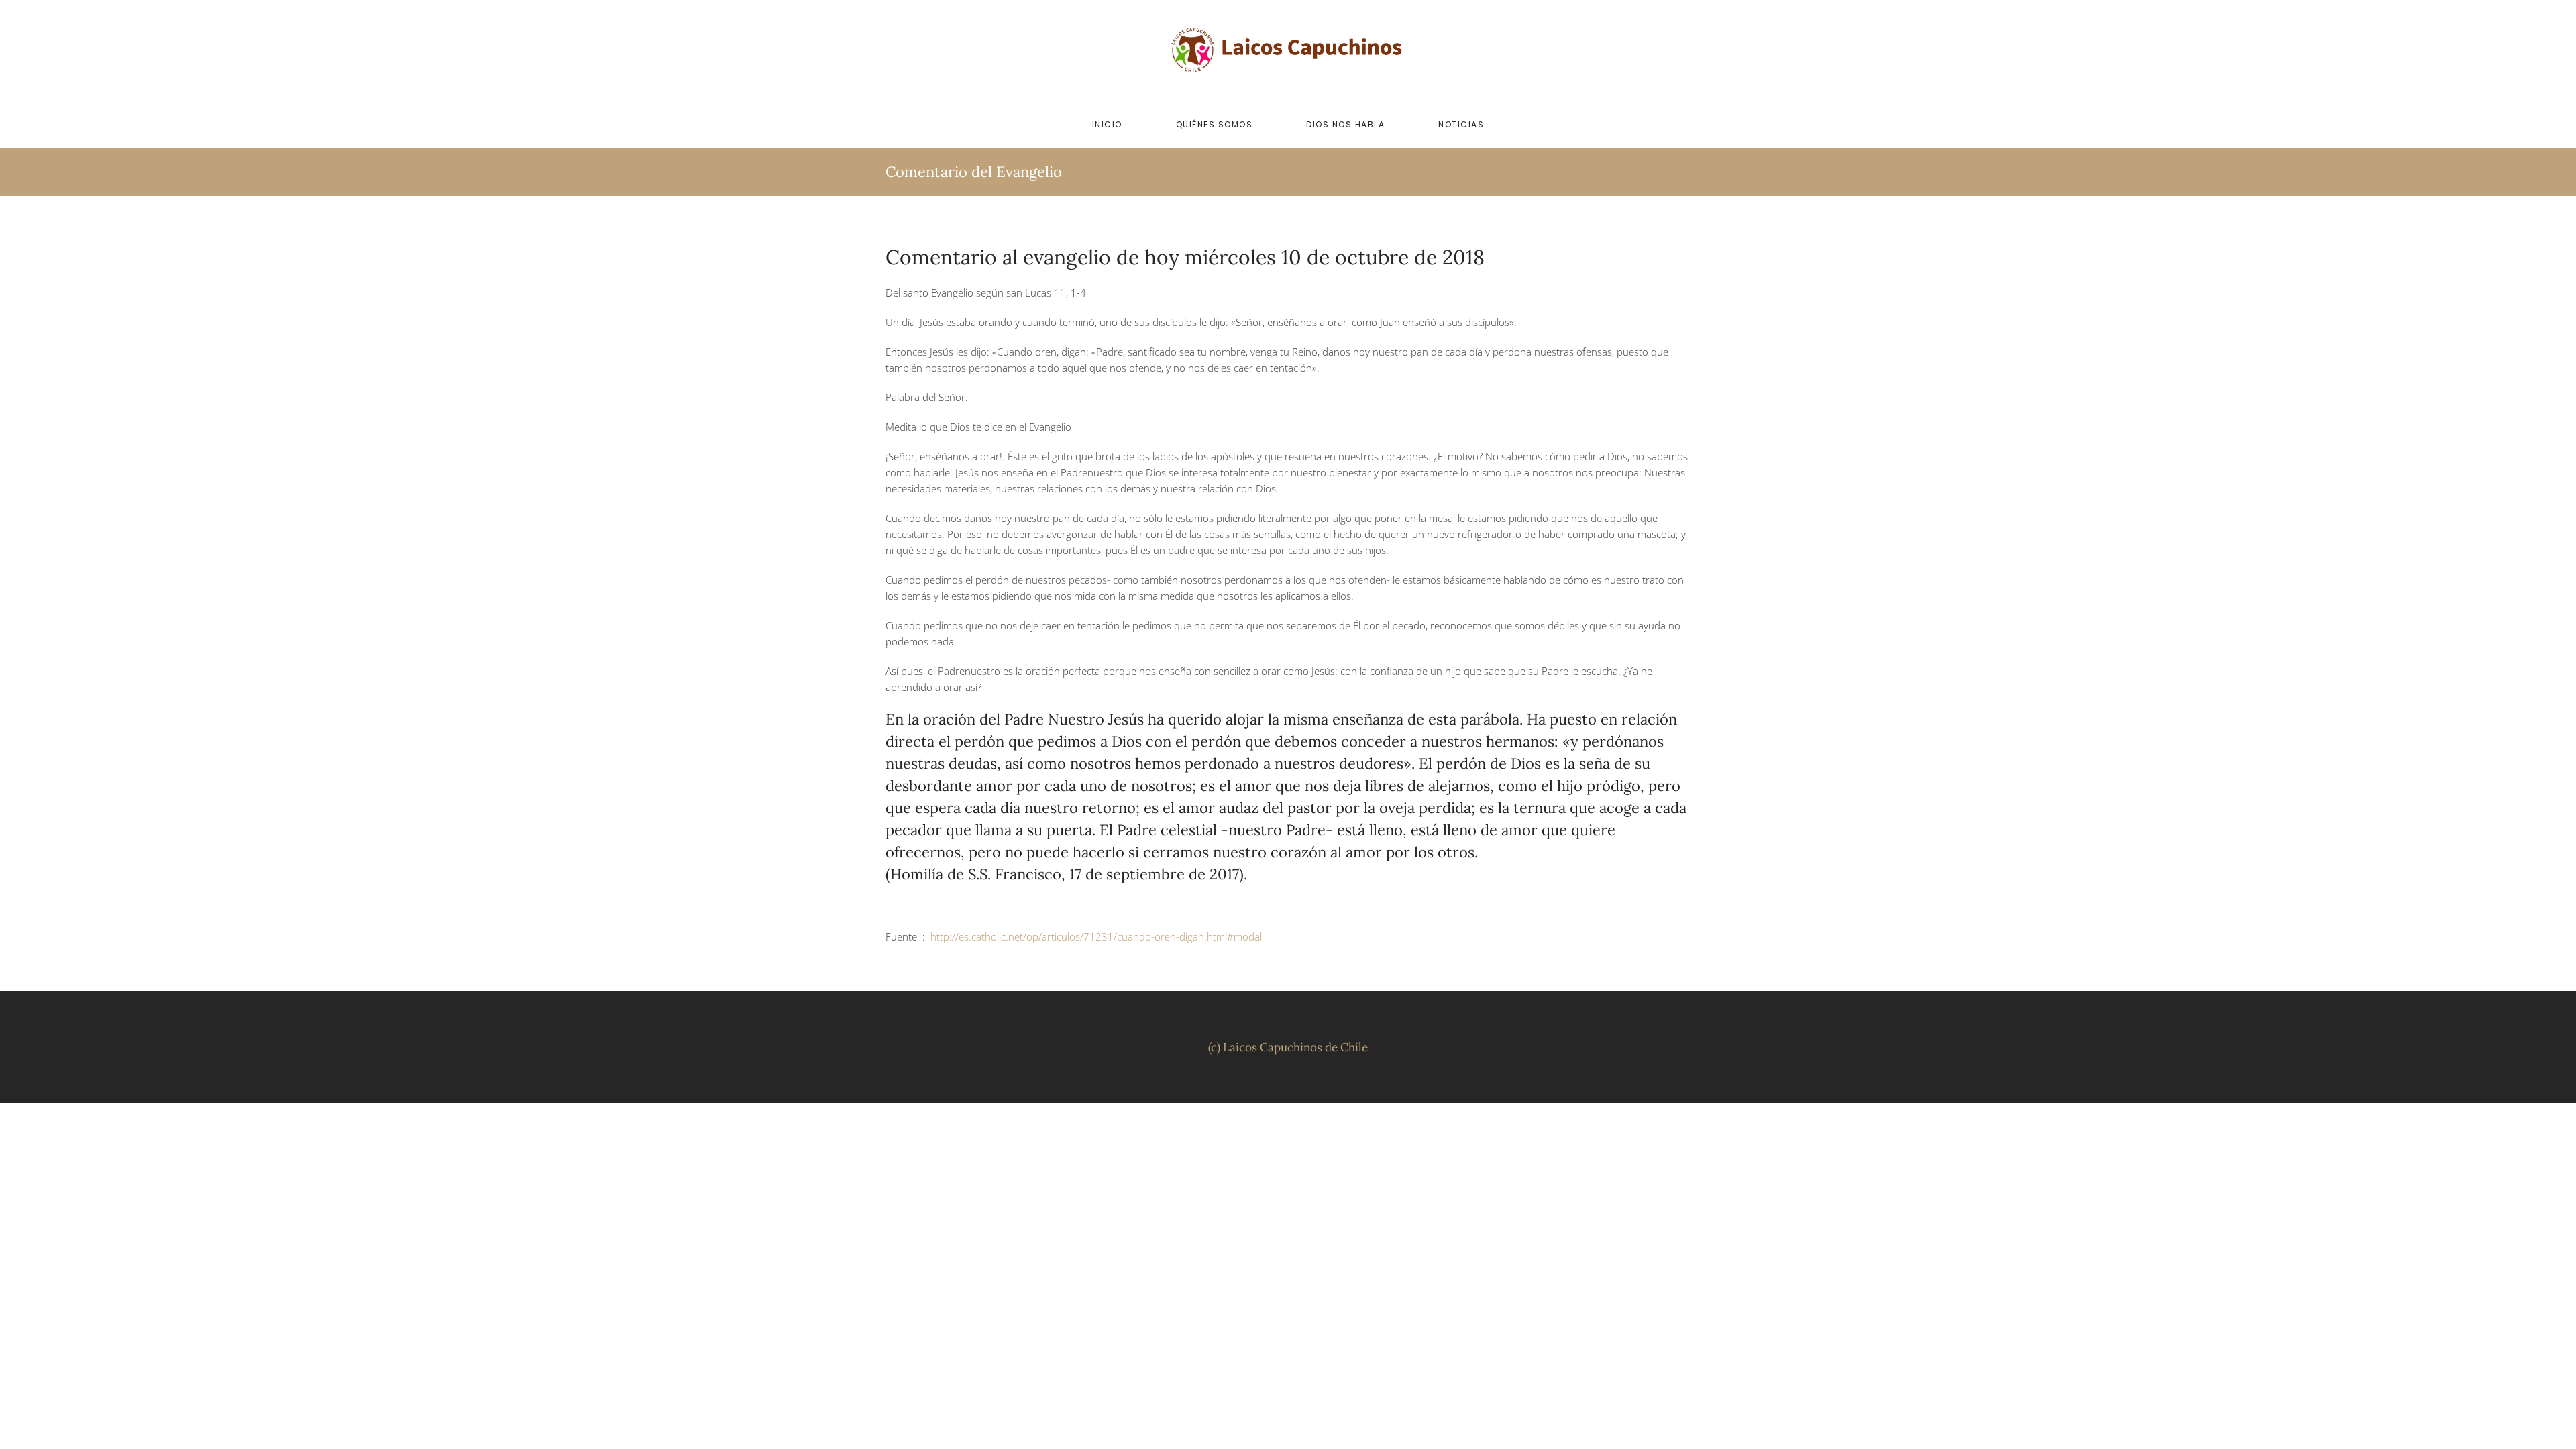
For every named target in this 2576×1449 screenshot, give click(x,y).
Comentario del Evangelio (974, 172)
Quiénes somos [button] (1215, 124)
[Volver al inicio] (1288, 50)
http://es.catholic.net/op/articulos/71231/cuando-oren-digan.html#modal (1096, 936)
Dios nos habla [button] (1345, 124)
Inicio (1107, 124)
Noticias (1461, 124)
